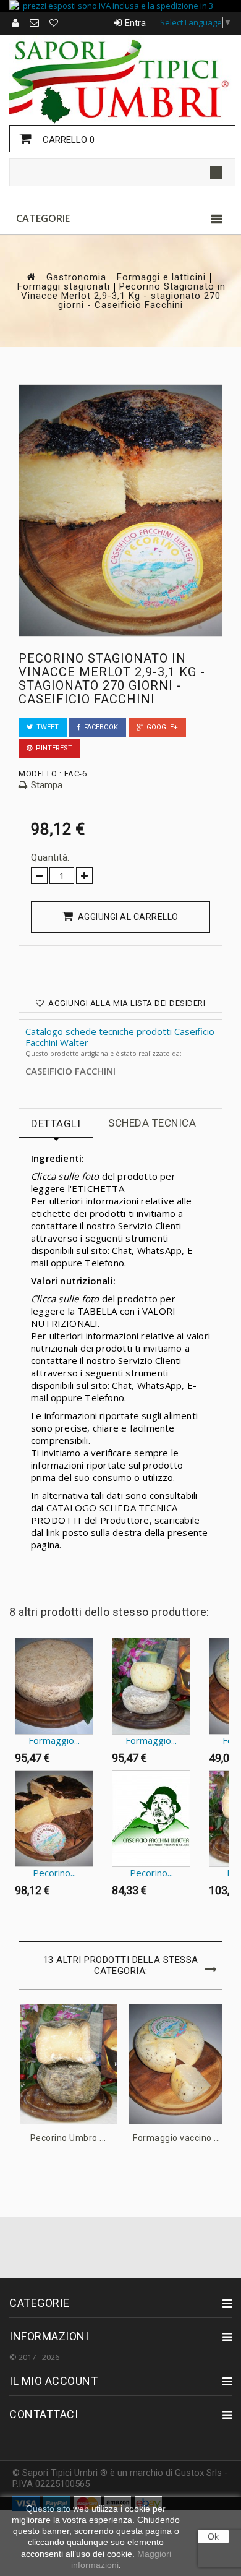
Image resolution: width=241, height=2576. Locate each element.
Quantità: (50, 857)
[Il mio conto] (16, 23)
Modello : (40, 774)
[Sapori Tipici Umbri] (120, 80)
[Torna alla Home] (30, 277)
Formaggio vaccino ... (177, 2138)
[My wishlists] (54, 23)
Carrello (67, 140)
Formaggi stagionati (64, 287)
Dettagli (56, 1123)
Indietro (12, 1662)
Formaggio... (54, 1740)
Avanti (12, 1926)
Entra (135, 23)
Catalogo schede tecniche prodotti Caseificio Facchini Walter (120, 1037)
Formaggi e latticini (161, 277)
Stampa (47, 785)
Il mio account (53, 2381)
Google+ (160, 727)
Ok (213, 2536)
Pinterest (52, 748)
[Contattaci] (35, 23)
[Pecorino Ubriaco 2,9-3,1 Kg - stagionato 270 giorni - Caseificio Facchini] (151, 1818)
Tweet (46, 727)
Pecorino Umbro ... (68, 2138)
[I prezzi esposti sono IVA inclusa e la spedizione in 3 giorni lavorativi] (120, 6)
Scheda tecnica (152, 1123)
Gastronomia (76, 277)
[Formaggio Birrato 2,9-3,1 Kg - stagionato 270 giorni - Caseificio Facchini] (54, 1686)
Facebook (99, 727)
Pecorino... (54, 1873)
